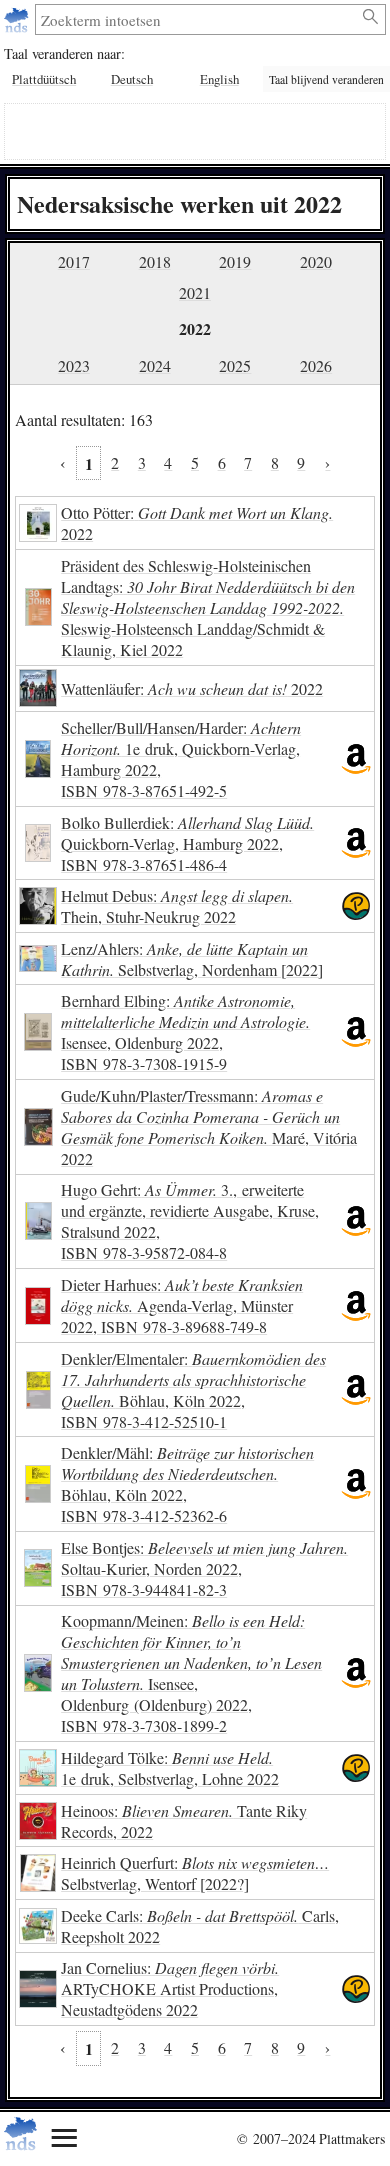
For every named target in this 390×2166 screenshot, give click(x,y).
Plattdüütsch (44, 79)
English (219, 79)
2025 (235, 365)
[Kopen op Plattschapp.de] (356, 906)
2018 (155, 261)
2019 (235, 261)
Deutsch (132, 79)
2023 (74, 365)
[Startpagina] (18, 19)
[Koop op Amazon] (356, 759)
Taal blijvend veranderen (326, 79)
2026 (316, 365)
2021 (195, 292)
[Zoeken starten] (371, 17)
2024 (155, 365)
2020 (316, 261)
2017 (74, 261)
